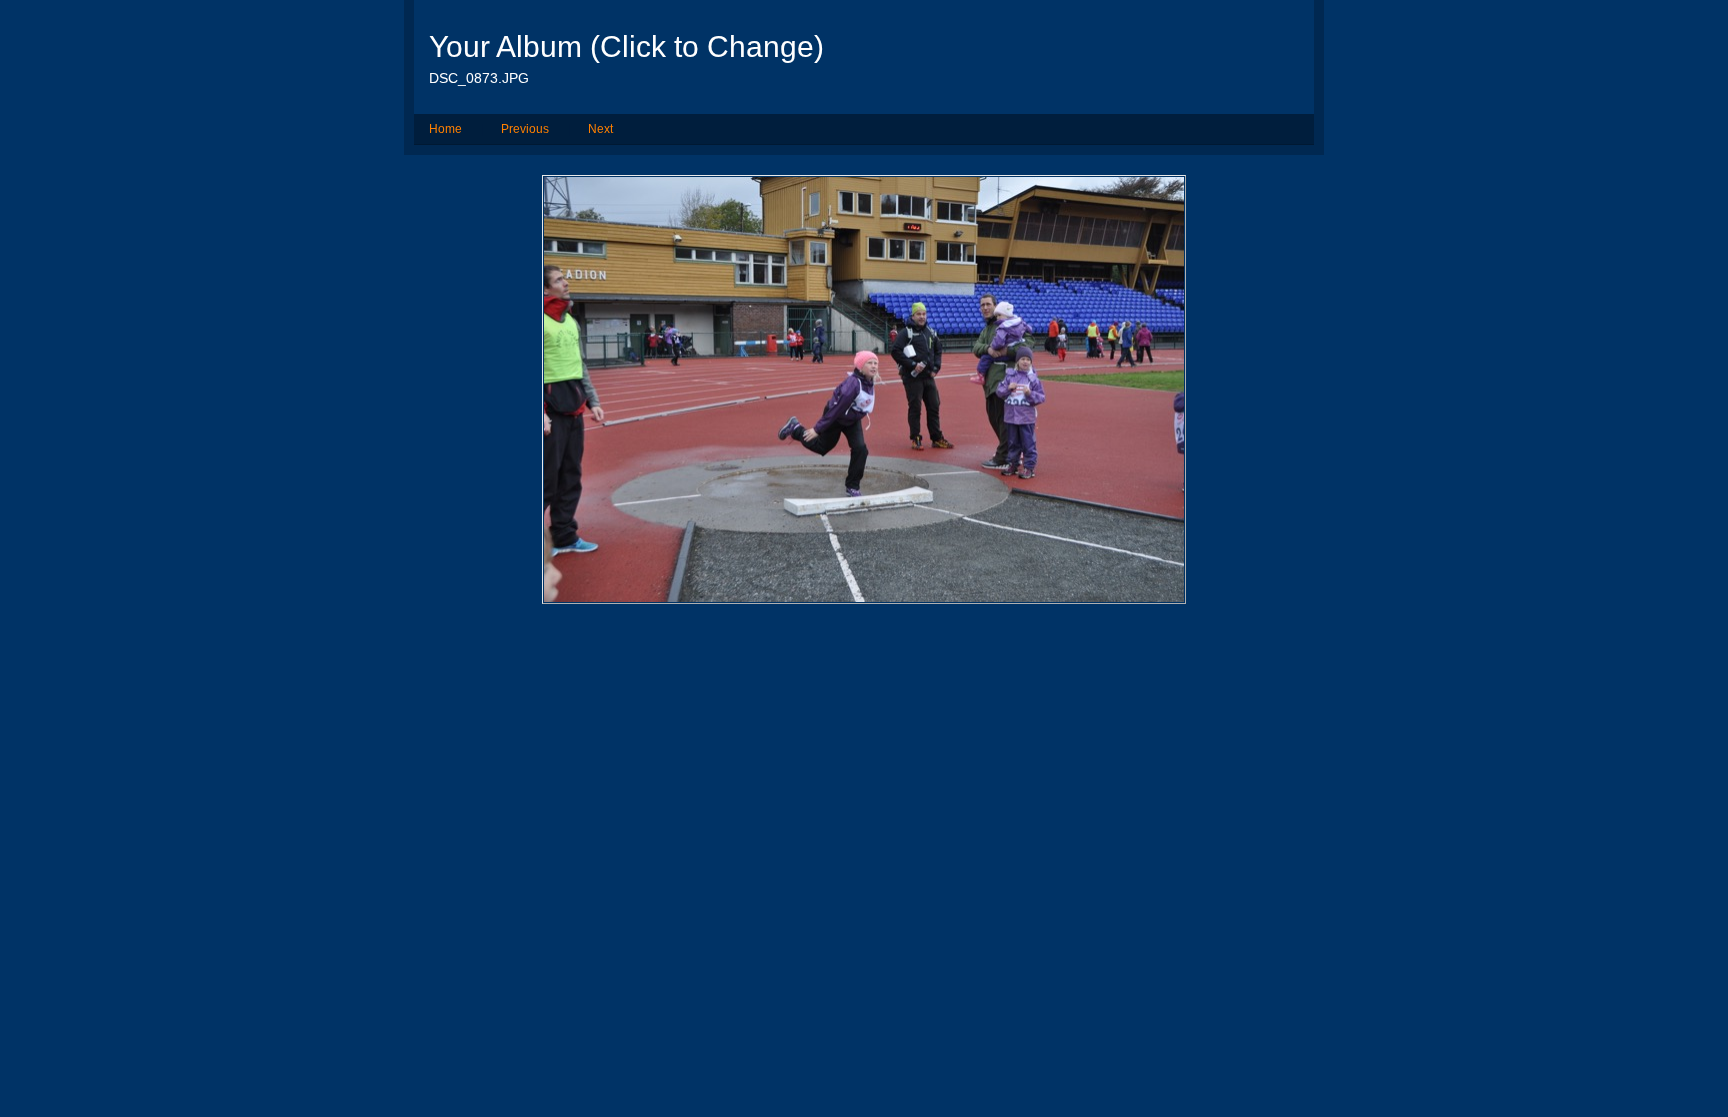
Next (600, 129)
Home (445, 129)
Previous (525, 129)
